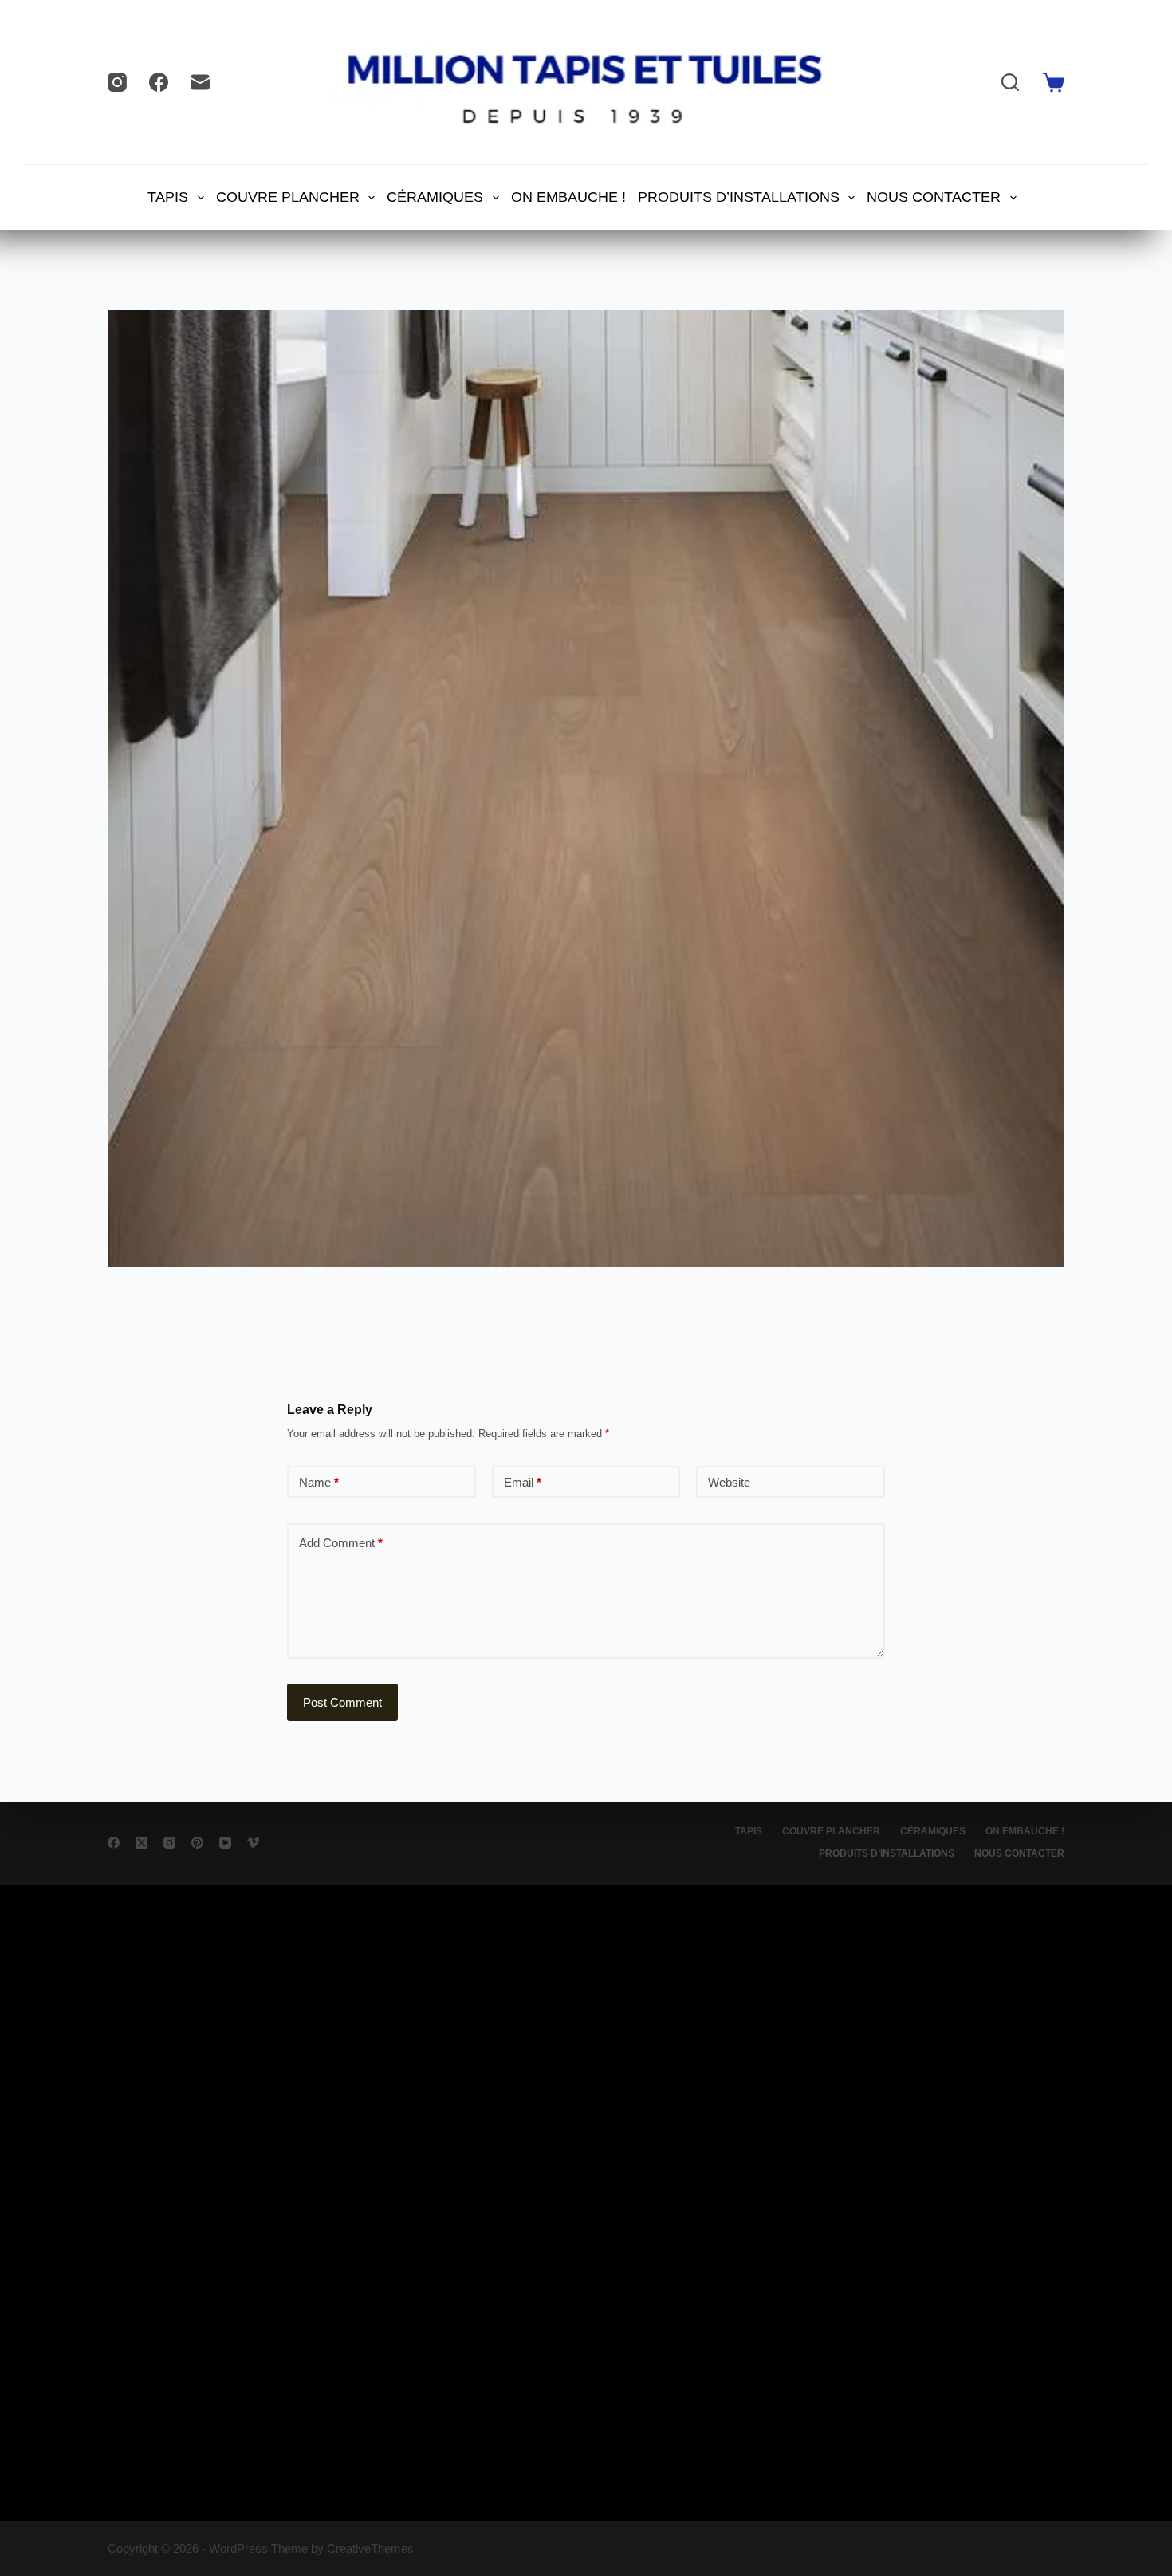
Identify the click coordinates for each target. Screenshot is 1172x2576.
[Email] (200, 82)
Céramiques (435, 197)
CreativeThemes (370, 2548)
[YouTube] (225, 1843)
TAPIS (168, 197)
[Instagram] (117, 82)
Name (319, 1482)
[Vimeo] (253, 1843)
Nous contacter (934, 197)
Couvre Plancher (288, 197)
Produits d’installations (739, 197)
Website (729, 1482)
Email (523, 1482)
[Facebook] (159, 82)
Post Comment (342, 1702)
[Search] (1010, 82)
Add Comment (341, 1543)
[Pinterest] (197, 1843)
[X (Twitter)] (142, 1843)
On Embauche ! (568, 197)
